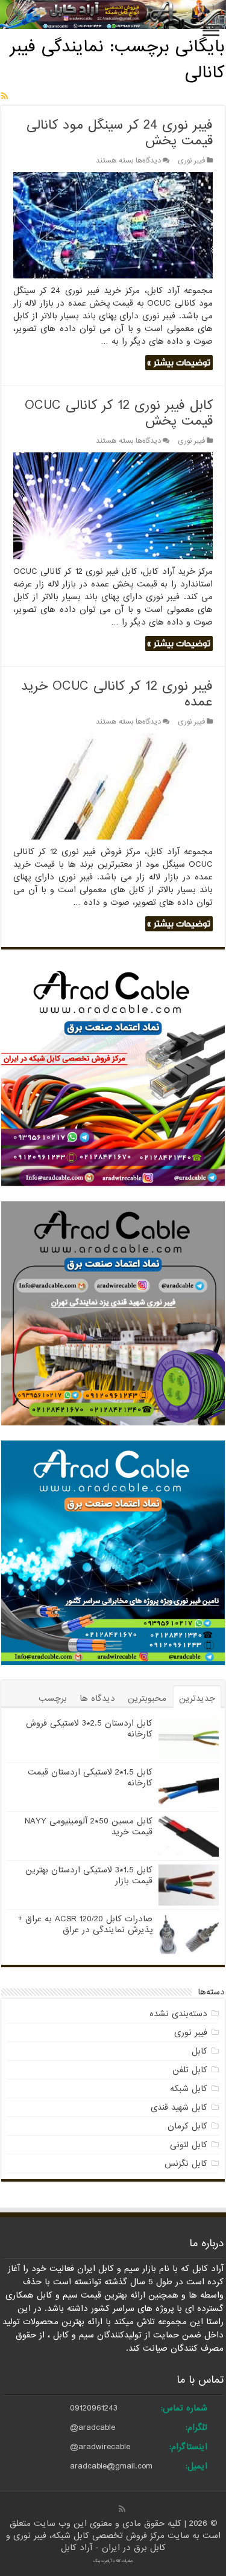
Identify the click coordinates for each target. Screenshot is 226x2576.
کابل (199, 2051)
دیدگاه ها (97, 1698)
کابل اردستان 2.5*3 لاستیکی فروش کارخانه (89, 1729)
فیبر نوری (191, 161)
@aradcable (93, 2427)
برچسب (53, 1698)
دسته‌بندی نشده (178, 2014)
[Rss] (122, 2509)
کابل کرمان (187, 2126)
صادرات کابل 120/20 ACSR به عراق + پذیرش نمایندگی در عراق (85, 1924)
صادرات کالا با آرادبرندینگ (113, 2561)
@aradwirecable (100, 2447)
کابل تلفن (190, 2070)
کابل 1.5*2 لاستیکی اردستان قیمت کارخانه (90, 1778)
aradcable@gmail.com (111, 2466)
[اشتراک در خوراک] (5, 97)
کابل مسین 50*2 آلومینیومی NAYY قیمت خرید (89, 1826)
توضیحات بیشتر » (179, 363)
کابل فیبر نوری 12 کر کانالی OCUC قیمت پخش (119, 413)
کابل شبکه (189, 2089)
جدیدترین (197, 1698)
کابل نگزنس (186, 2163)
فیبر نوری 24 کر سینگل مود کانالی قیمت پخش (120, 133)
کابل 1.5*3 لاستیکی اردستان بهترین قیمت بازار (89, 1875)
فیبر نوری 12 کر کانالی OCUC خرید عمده (117, 694)
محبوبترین (147, 1698)
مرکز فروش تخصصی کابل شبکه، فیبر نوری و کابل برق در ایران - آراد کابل (87, 2542)
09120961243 (94, 2408)
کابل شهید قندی (179, 2107)
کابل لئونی (189, 2145)
